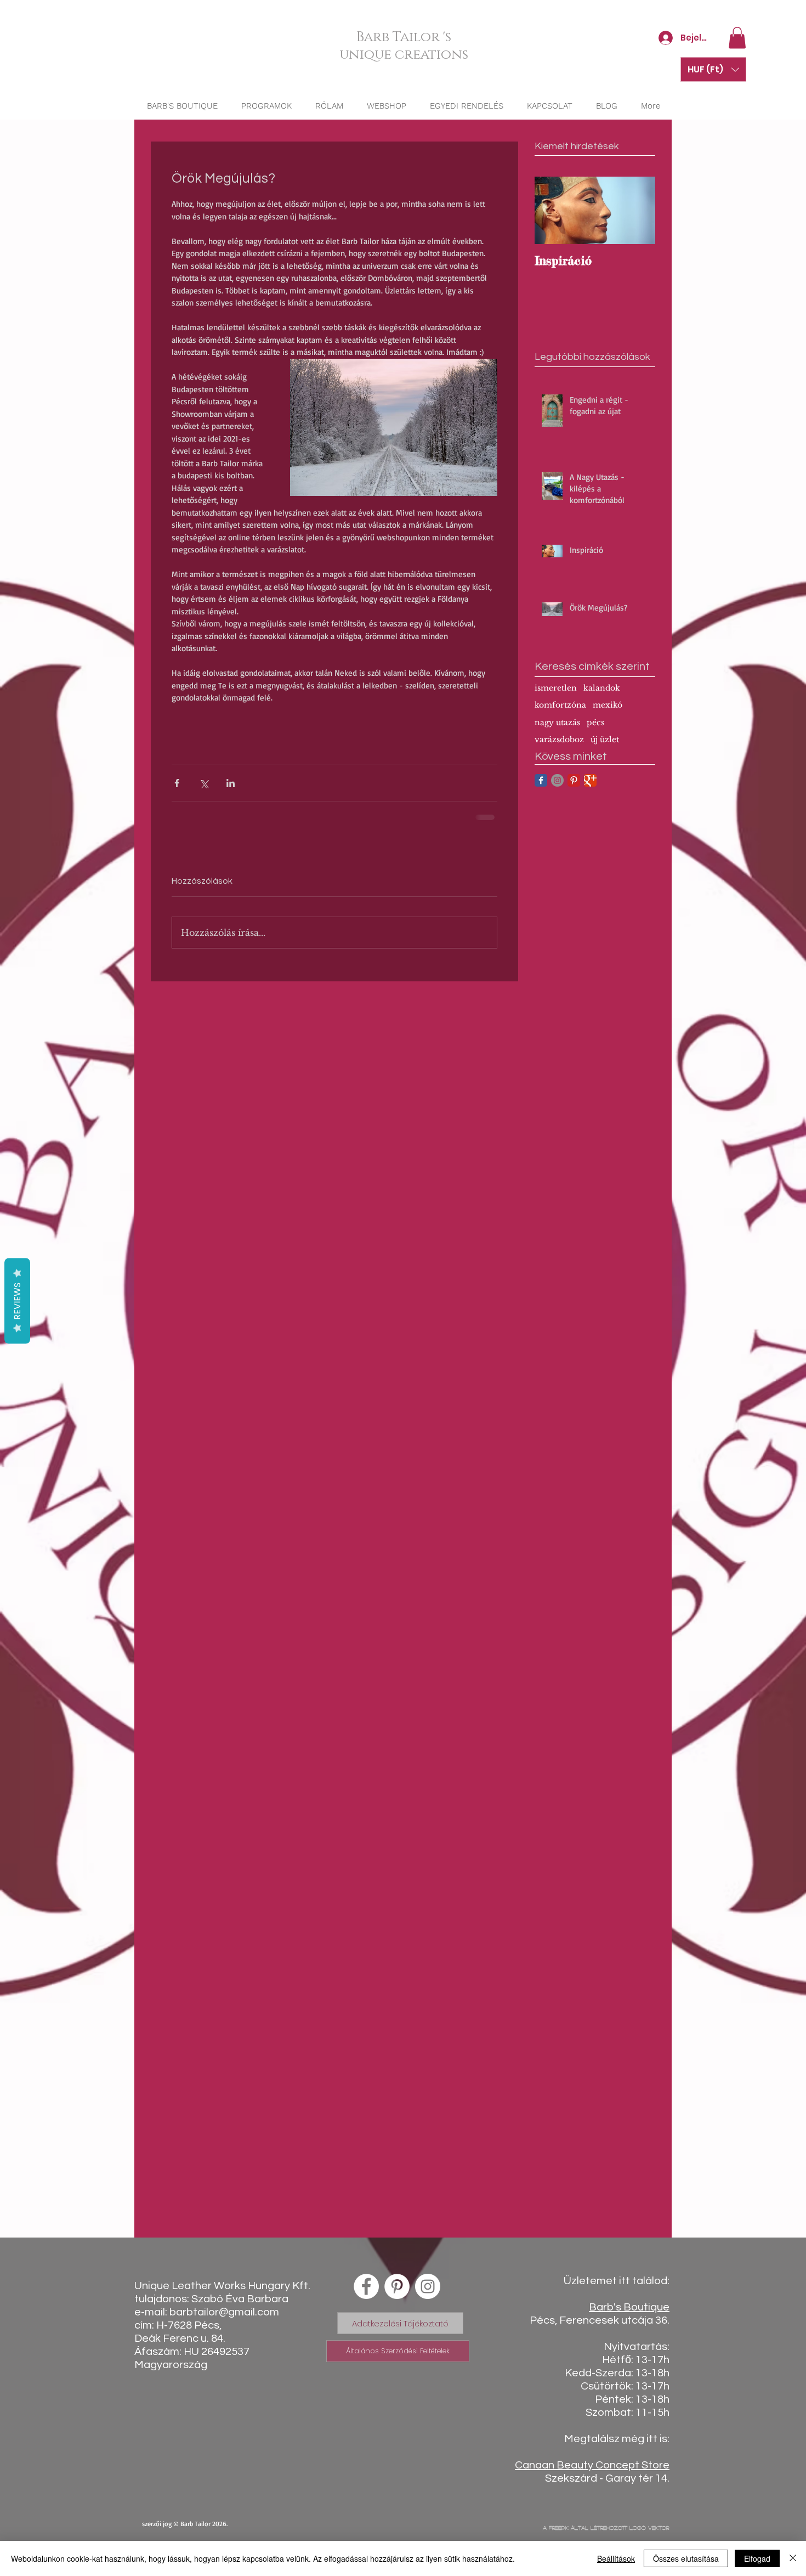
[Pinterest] (397, 2286)
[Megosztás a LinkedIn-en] (231, 783)
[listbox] (713, 69)
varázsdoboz (559, 739)
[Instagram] (428, 2286)
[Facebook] (366, 2286)
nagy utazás (557, 722)
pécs (595, 722)
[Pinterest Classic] (574, 780)
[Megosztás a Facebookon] (177, 783)
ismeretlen (556, 688)
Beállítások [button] (616, 2558)
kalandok (602, 688)
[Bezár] (793, 2558)
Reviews (17, 1301)
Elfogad (757, 2558)
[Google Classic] (590, 780)
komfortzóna (560, 705)
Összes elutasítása (686, 2558)
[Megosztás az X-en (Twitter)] (204, 783)
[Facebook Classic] (541, 780)
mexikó (608, 705)
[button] (737, 38)
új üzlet (605, 739)
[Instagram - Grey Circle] (557, 780)
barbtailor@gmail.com (224, 2312)
